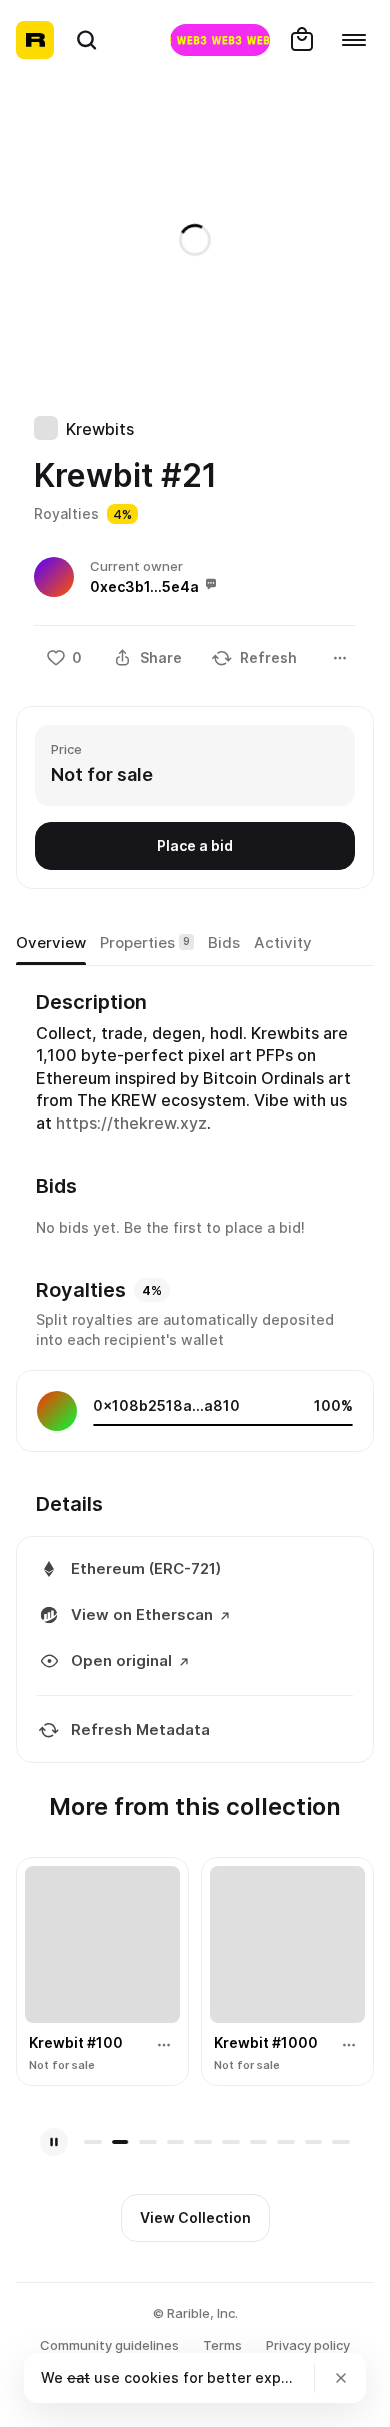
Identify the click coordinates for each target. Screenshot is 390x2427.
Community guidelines (109, 2345)
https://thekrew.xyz (131, 1123)
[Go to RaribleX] (220, 40)
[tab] (51, 943)
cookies (151, 2377)
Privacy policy (308, 2345)
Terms (222, 2345)
